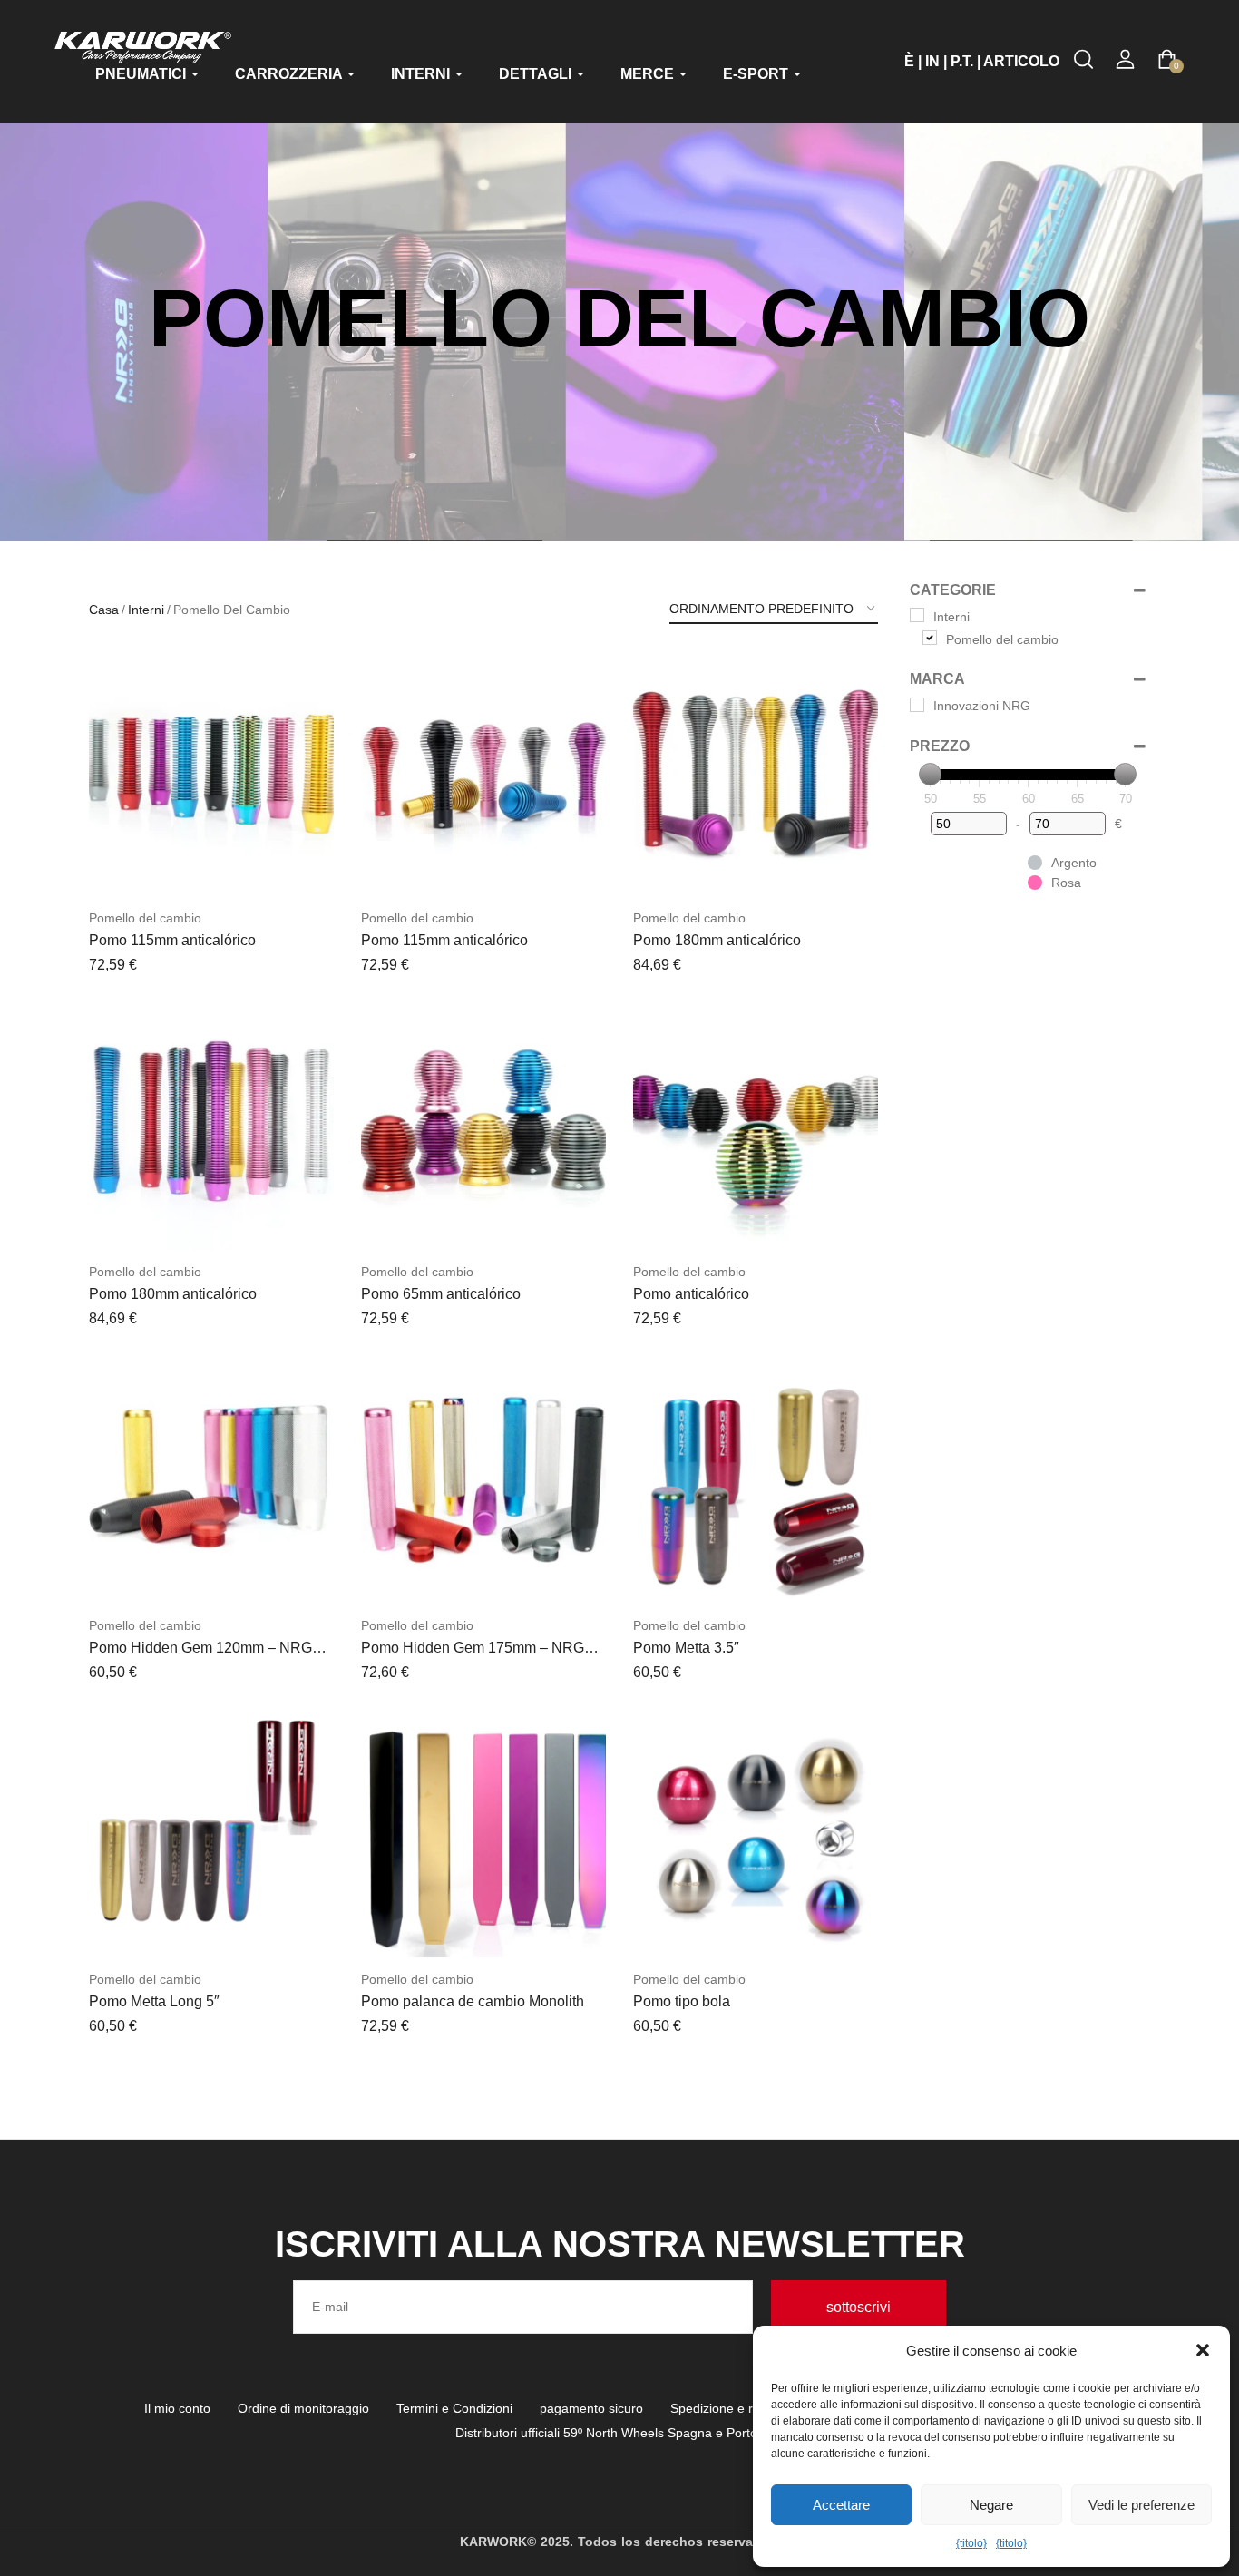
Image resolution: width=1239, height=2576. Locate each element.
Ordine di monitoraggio (303, 2408)
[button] (1203, 2350)
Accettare (841, 2505)
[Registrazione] (1125, 59)
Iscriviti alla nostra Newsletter (620, 2244)
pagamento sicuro (591, 2408)
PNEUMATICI (142, 74)
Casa (104, 610)
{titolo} (971, 2543)
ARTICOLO (1021, 61)
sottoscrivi (859, 2307)
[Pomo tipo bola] (756, 1835)
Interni (146, 610)
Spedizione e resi (720, 2408)
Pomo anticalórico (691, 1294)
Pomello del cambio (145, 918)
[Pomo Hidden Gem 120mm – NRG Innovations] (211, 1481)
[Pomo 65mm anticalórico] (483, 1127)
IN (932, 61)
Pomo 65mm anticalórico (441, 1294)
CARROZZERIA (290, 74)
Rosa (1066, 883)
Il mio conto (177, 2408)
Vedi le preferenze (1141, 2505)
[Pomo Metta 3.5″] (756, 1481)
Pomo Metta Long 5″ (154, 2001)
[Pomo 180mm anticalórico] (756, 774)
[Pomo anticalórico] (756, 1127)
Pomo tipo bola (682, 2001)
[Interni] (917, 615)
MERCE (649, 74)
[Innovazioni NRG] (917, 705)
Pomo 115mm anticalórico (172, 940)
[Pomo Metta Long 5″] (211, 1835)
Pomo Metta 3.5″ (686, 1648)
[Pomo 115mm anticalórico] (211, 774)
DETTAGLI (537, 74)
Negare (991, 2505)
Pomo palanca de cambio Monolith (473, 2001)
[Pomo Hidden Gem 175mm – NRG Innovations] (483, 1481)
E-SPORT (757, 74)
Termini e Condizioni (454, 2408)
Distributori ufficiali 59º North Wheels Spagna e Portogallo (620, 2433)
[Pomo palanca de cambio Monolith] (483, 1835)
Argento (1074, 863)
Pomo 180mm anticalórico (717, 940)
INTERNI (422, 74)
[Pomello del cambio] (930, 638)
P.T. (962, 61)
